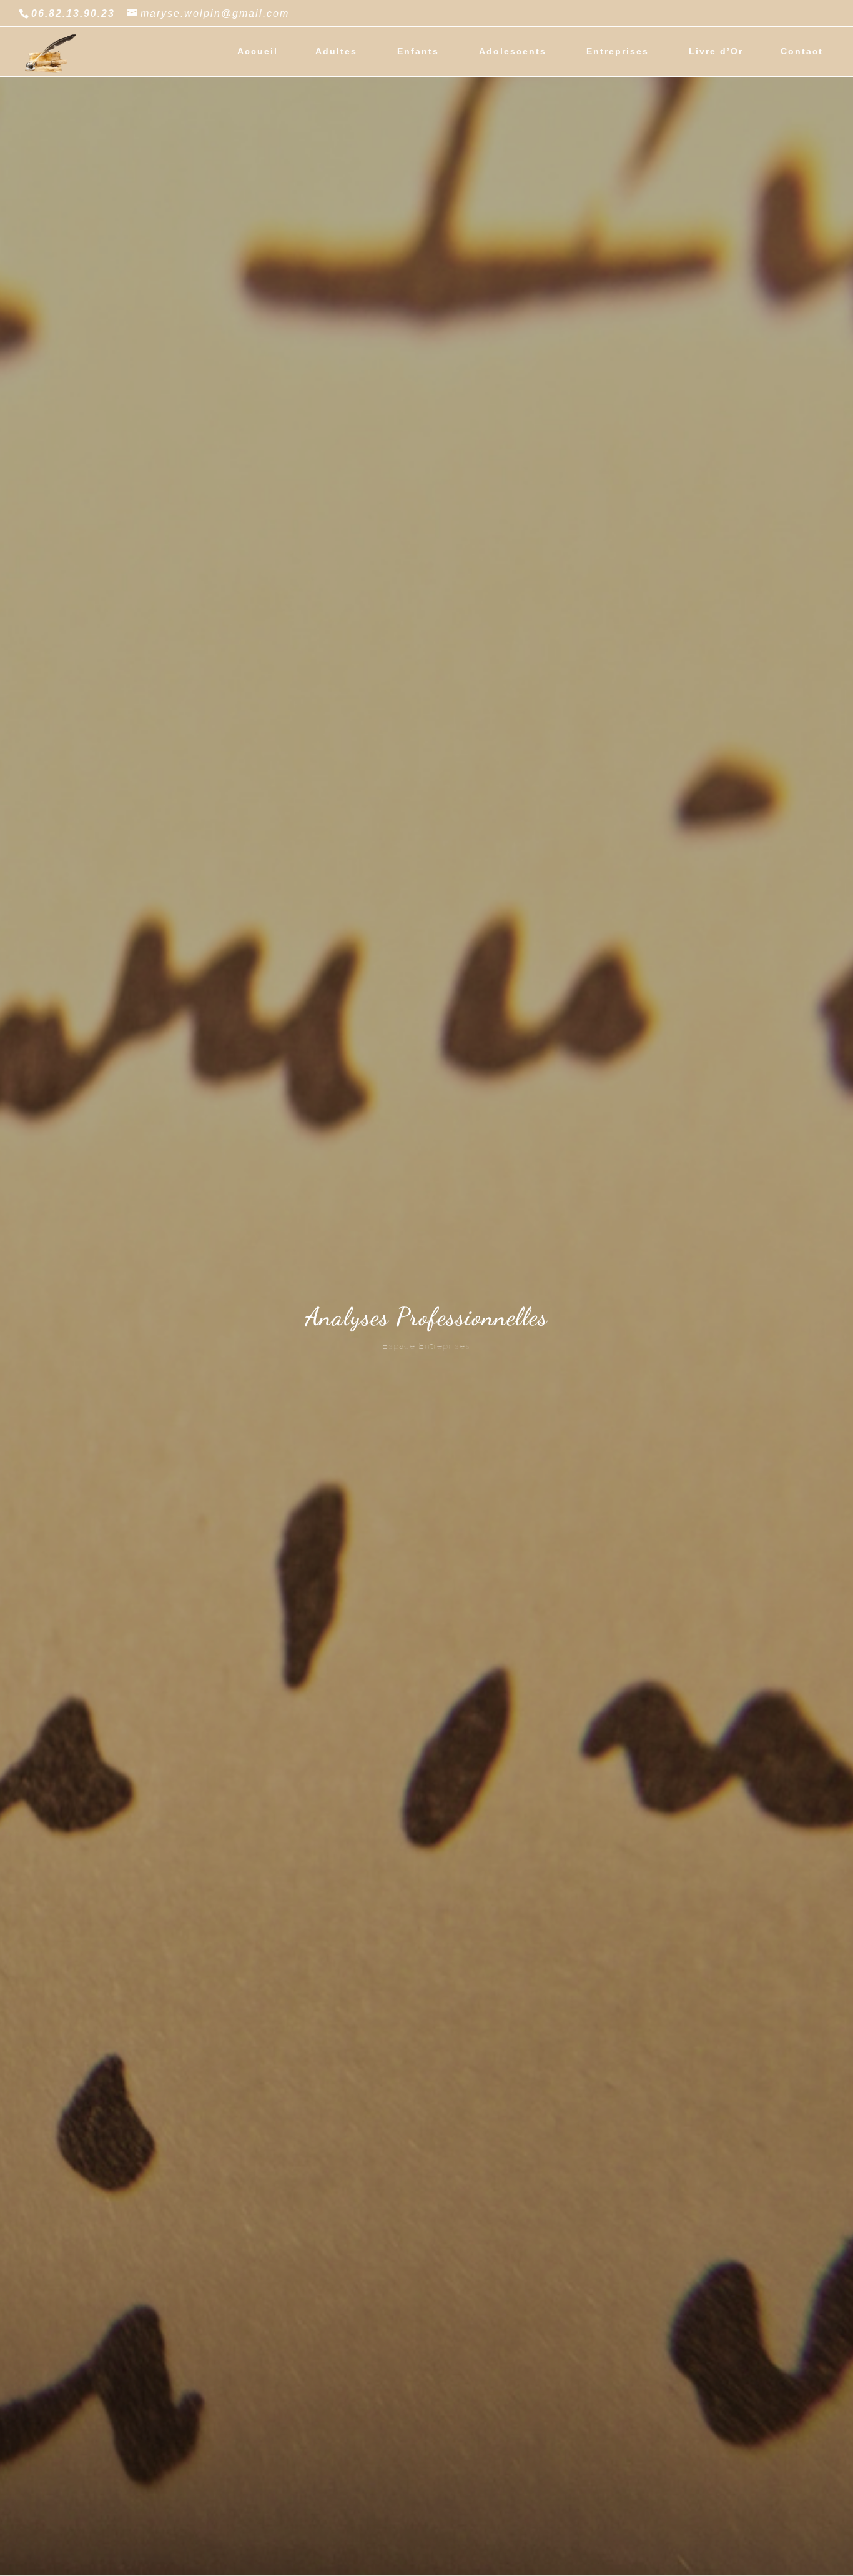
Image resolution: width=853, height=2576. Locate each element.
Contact (802, 52)
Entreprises (618, 52)
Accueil (258, 52)
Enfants (418, 52)
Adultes (336, 52)
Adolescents (513, 52)
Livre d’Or (716, 52)
